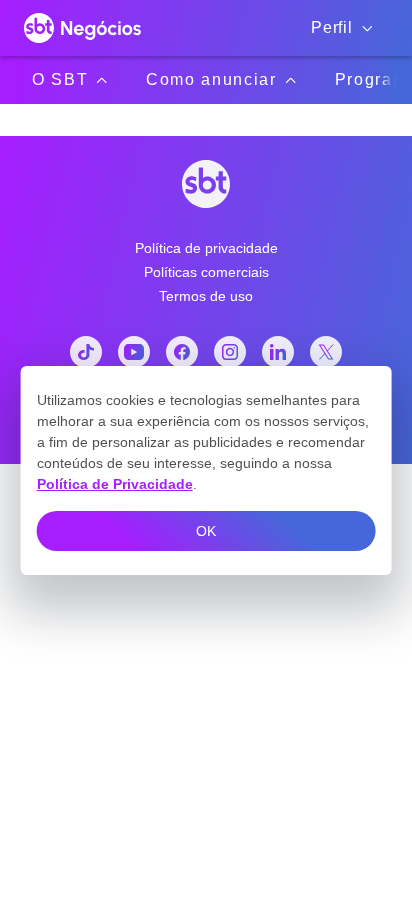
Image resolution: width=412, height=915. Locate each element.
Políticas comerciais (206, 272)
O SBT (60, 79)
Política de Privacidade (115, 484)
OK (206, 531)
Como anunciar (211, 79)
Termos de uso (206, 296)
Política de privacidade (206, 248)
